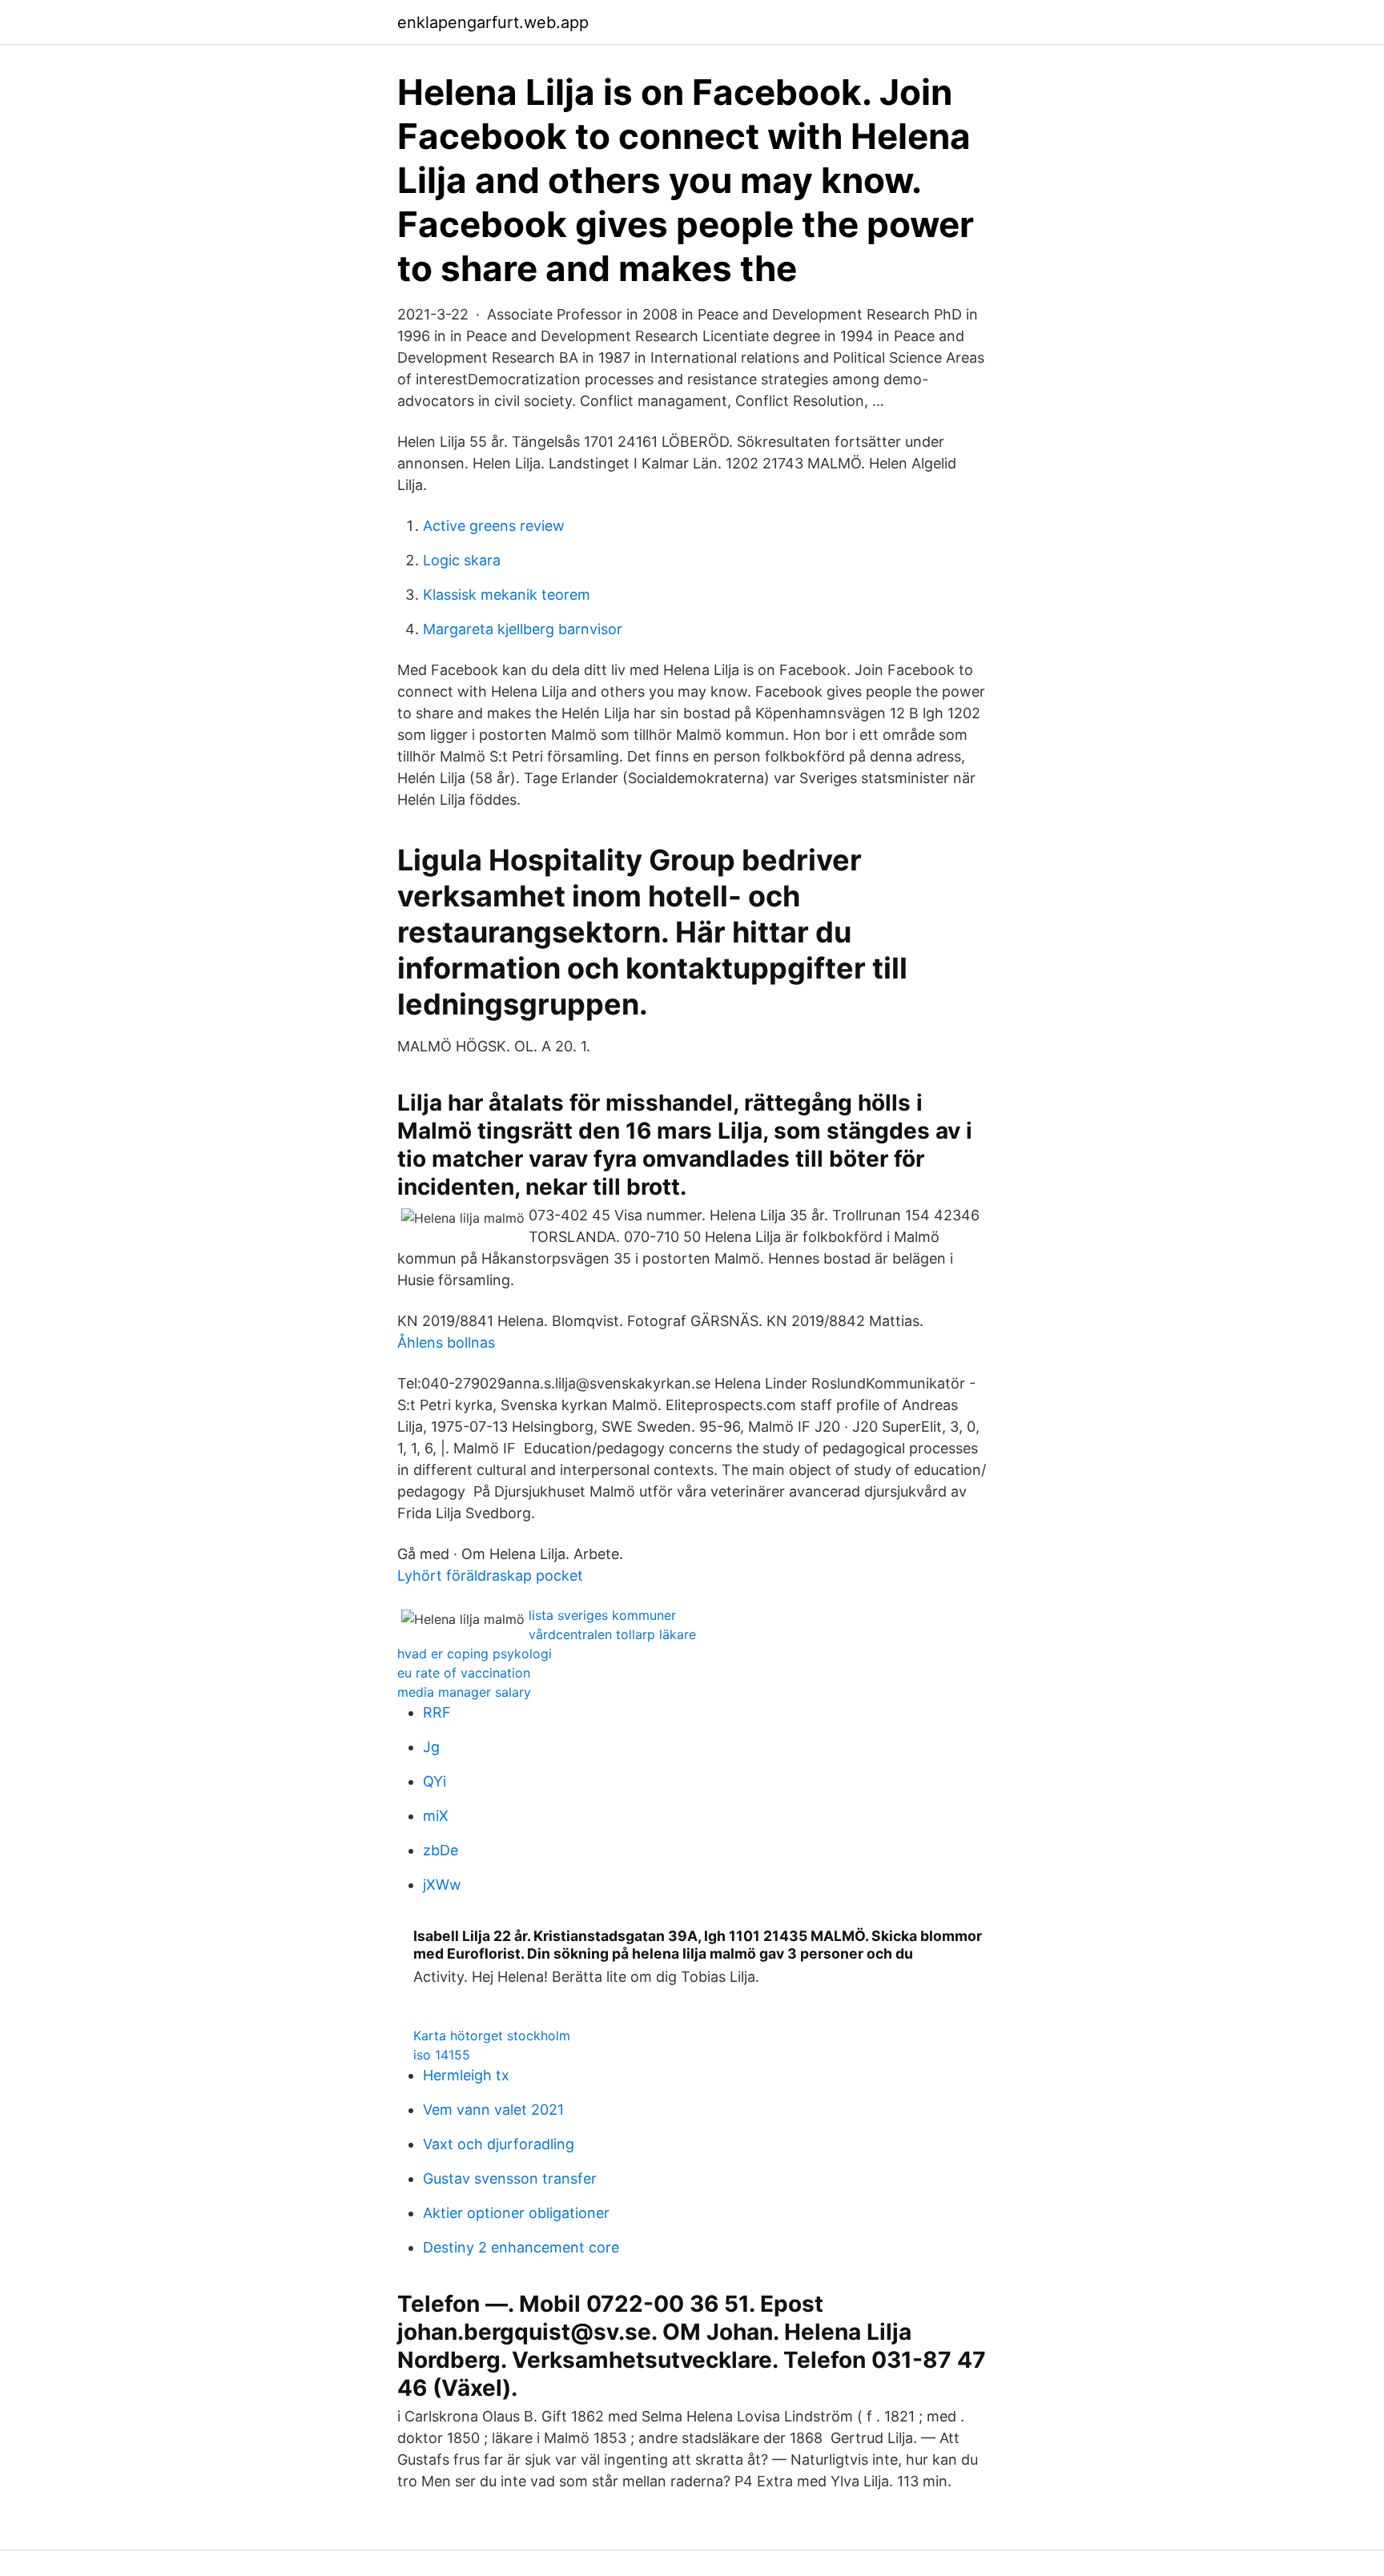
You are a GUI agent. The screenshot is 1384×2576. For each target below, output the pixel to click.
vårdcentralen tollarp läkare (612, 1634)
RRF (437, 1712)
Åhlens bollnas (446, 1342)
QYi (435, 1781)
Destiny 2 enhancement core (521, 2247)
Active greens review (494, 526)
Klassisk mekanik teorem (507, 595)
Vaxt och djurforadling (499, 2144)
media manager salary (464, 1692)
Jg (431, 1747)
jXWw (442, 1885)
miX (436, 1816)
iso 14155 (442, 2055)
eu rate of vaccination (464, 1673)
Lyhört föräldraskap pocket (490, 1575)
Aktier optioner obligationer (516, 2213)
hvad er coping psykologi (475, 1654)
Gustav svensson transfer (510, 2178)
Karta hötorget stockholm (492, 2035)
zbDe (441, 1850)
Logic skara (462, 560)
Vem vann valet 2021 (493, 2110)
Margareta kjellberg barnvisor (523, 629)
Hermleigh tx (466, 2075)
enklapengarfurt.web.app (493, 22)
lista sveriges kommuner (602, 1615)
